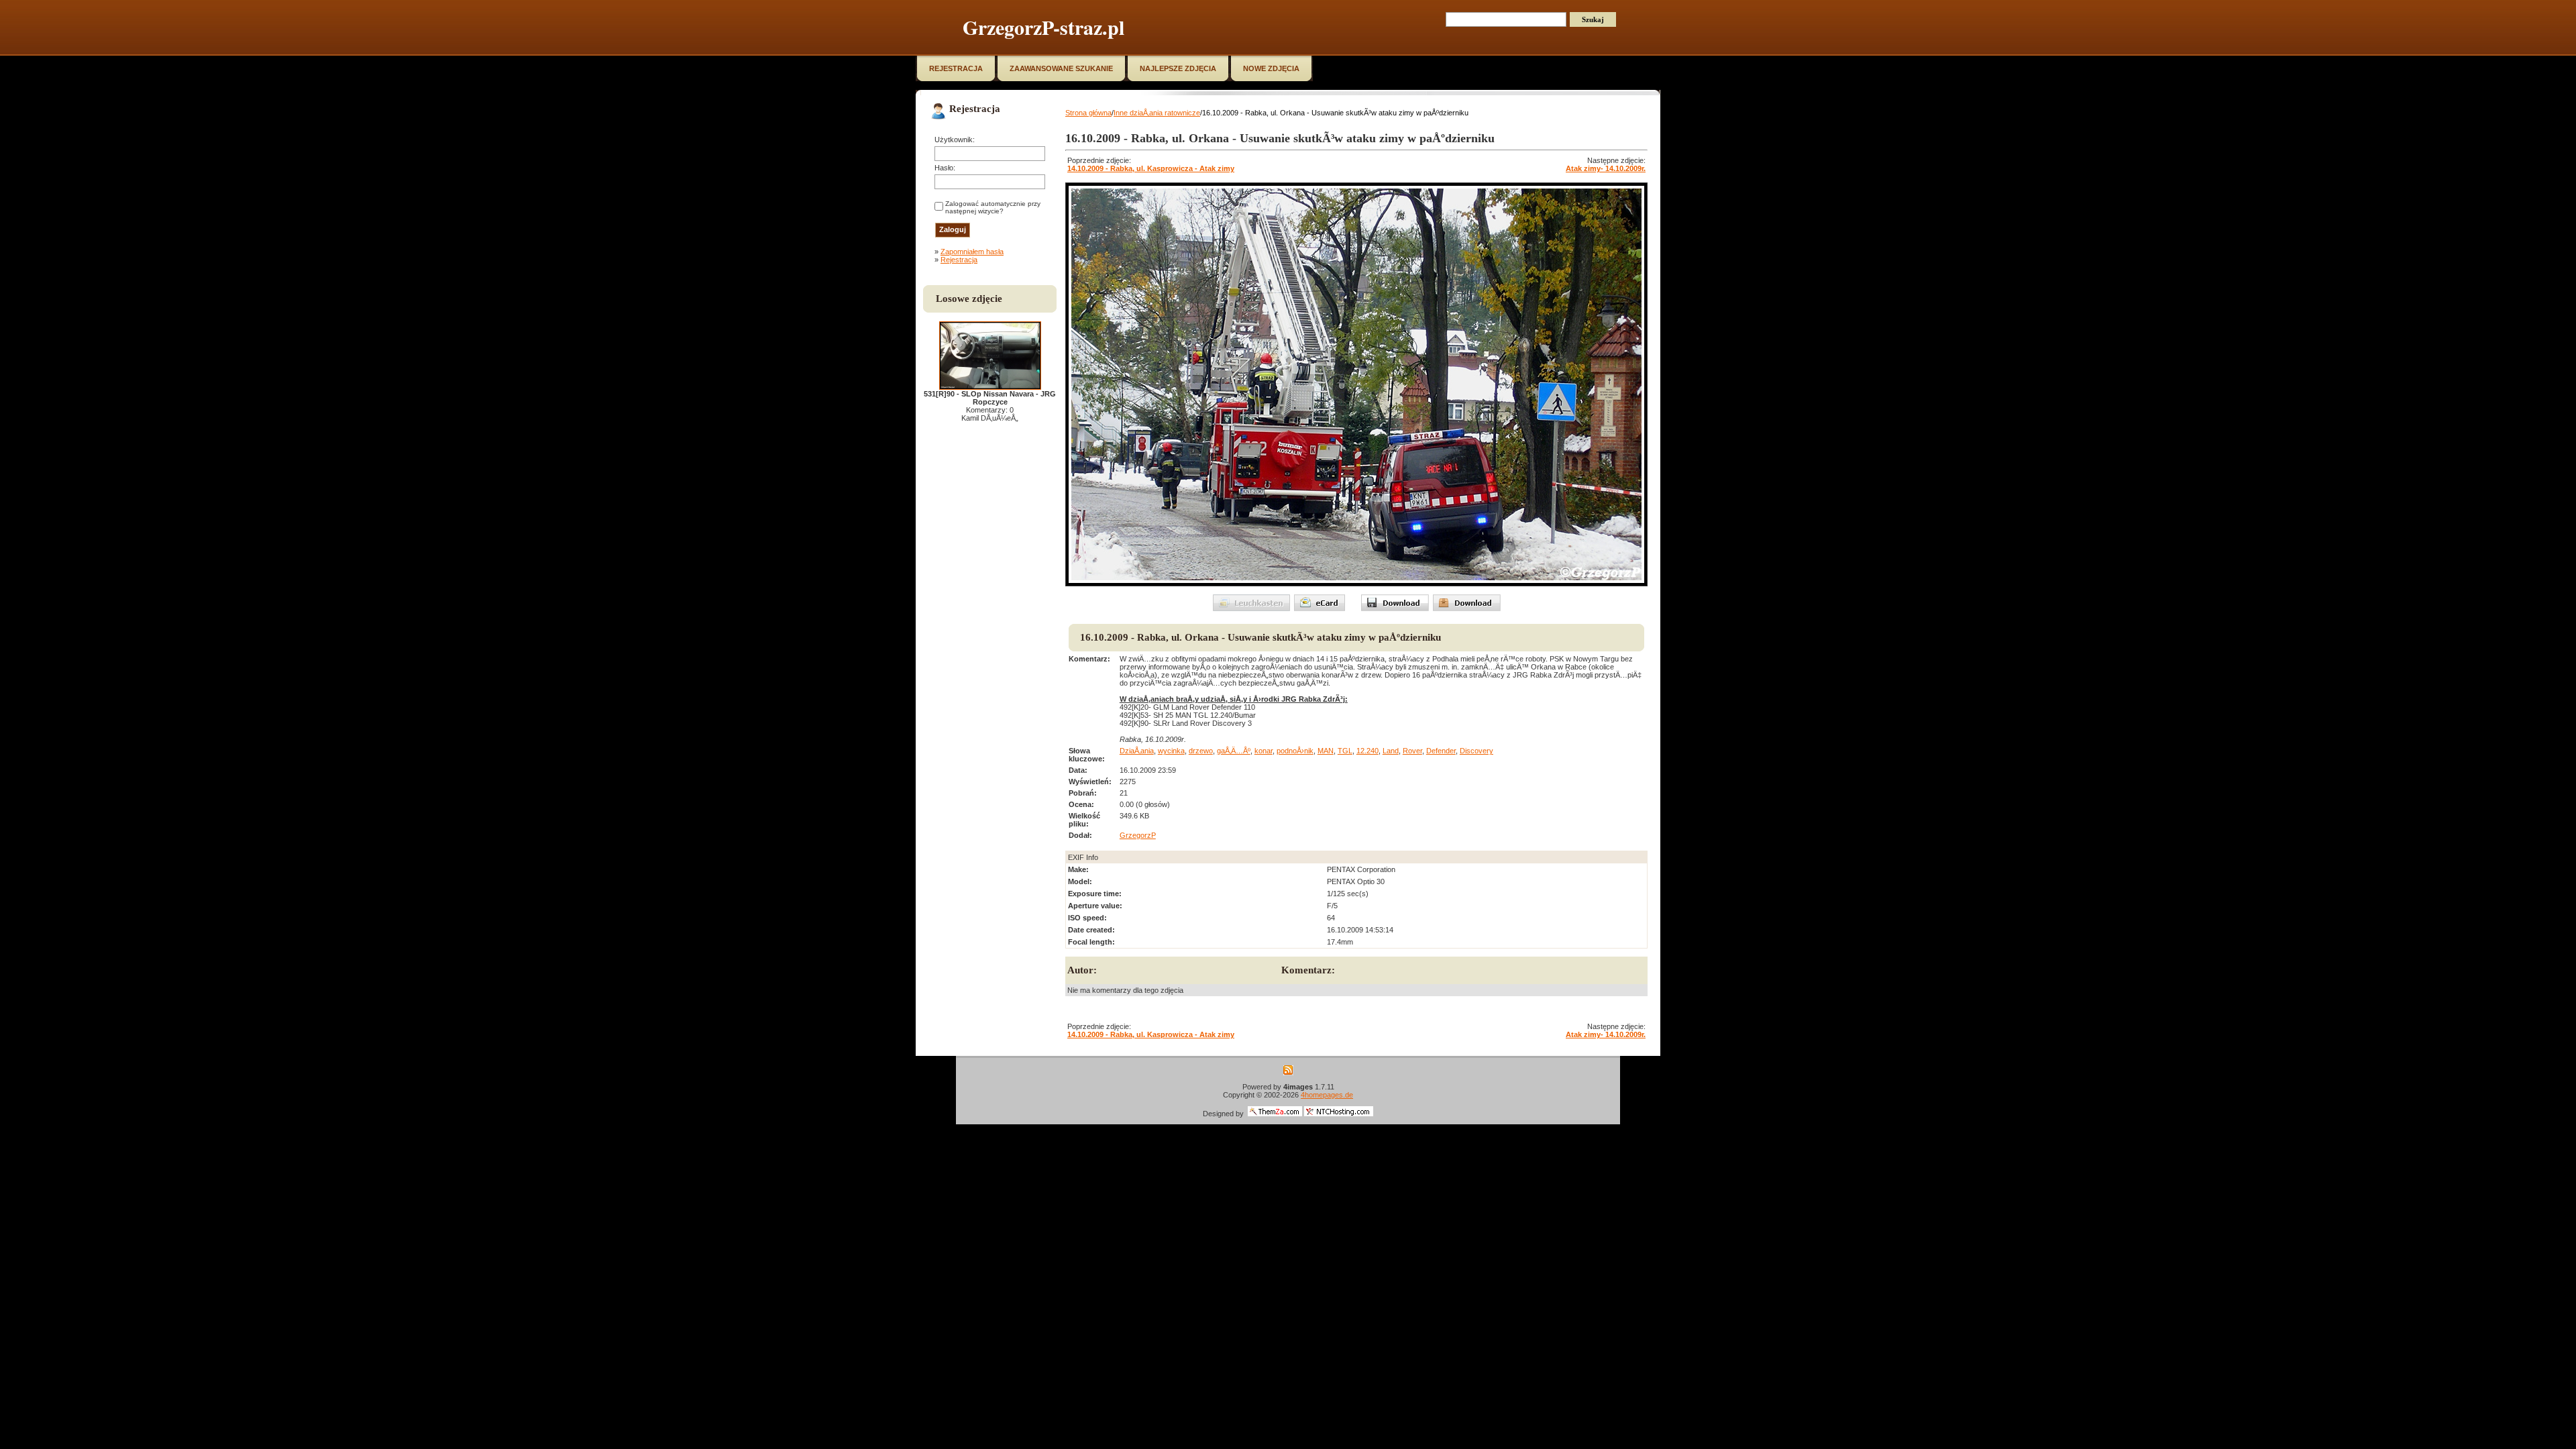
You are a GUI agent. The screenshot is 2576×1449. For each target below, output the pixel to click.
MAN (1326, 751)
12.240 (1367, 751)
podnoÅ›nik (1295, 751)
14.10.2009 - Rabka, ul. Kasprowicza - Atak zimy (1151, 168)
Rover (1412, 751)
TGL (1345, 751)
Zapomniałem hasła (972, 252)
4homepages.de (1327, 1095)
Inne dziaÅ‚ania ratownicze (1157, 113)
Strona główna (1088, 113)
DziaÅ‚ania (1137, 751)
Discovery (1477, 751)
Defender (1441, 751)
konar (1264, 751)
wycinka (1171, 751)
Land (1391, 751)
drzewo (1201, 751)
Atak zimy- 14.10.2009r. (1606, 168)
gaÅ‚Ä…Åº (1234, 751)
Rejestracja (959, 260)
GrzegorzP (1138, 835)
